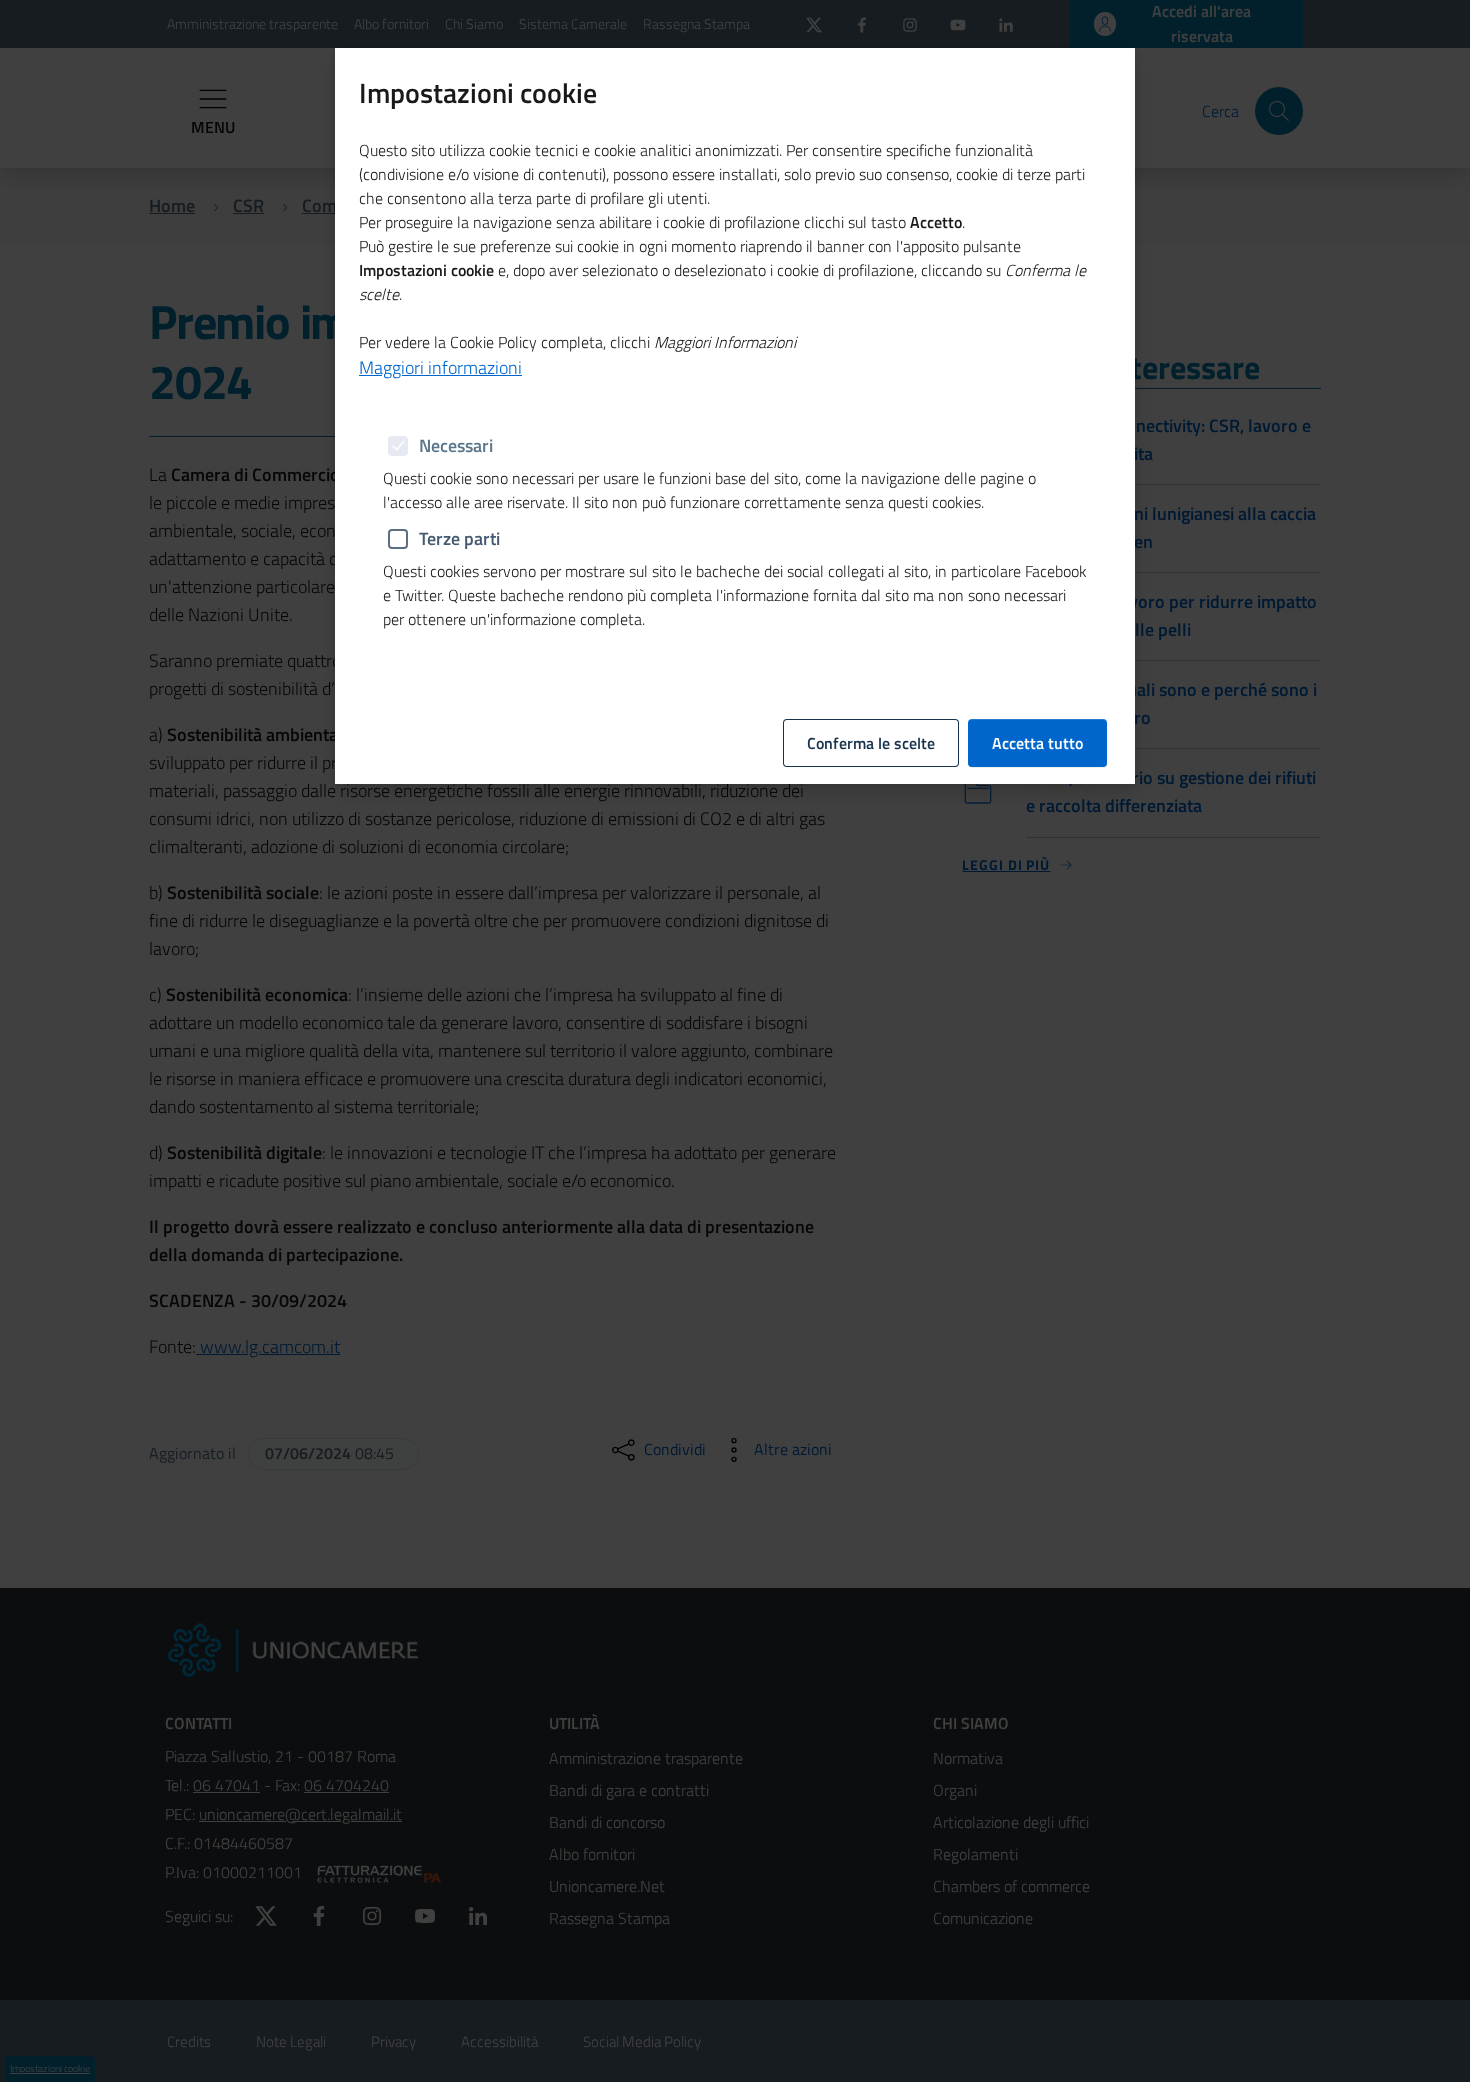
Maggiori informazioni (440, 367)
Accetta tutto (1037, 743)
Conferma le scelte (871, 743)
